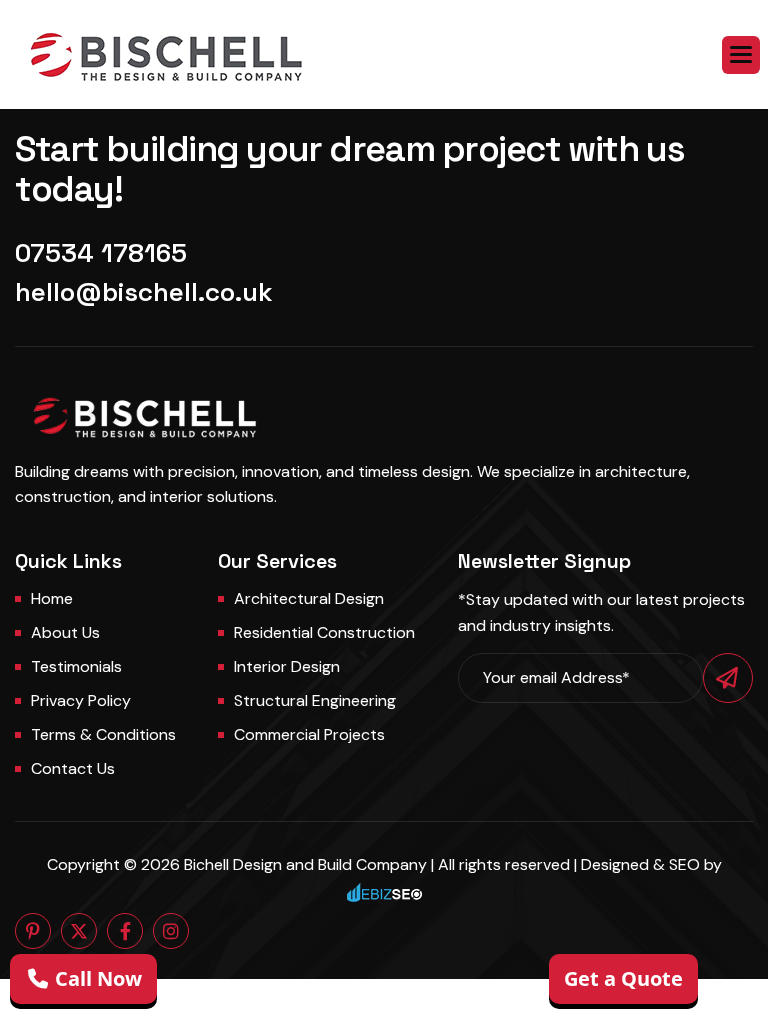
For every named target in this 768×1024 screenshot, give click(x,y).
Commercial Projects (309, 734)
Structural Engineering (315, 700)
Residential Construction (324, 632)
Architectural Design (309, 598)
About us (65, 632)
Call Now (96, 978)
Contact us (73, 768)
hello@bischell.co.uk (144, 292)
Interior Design (287, 666)
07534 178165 (101, 253)
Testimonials (76, 666)
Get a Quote (623, 978)
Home (52, 598)
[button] (741, 55)
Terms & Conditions (103, 734)
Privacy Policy (81, 700)
